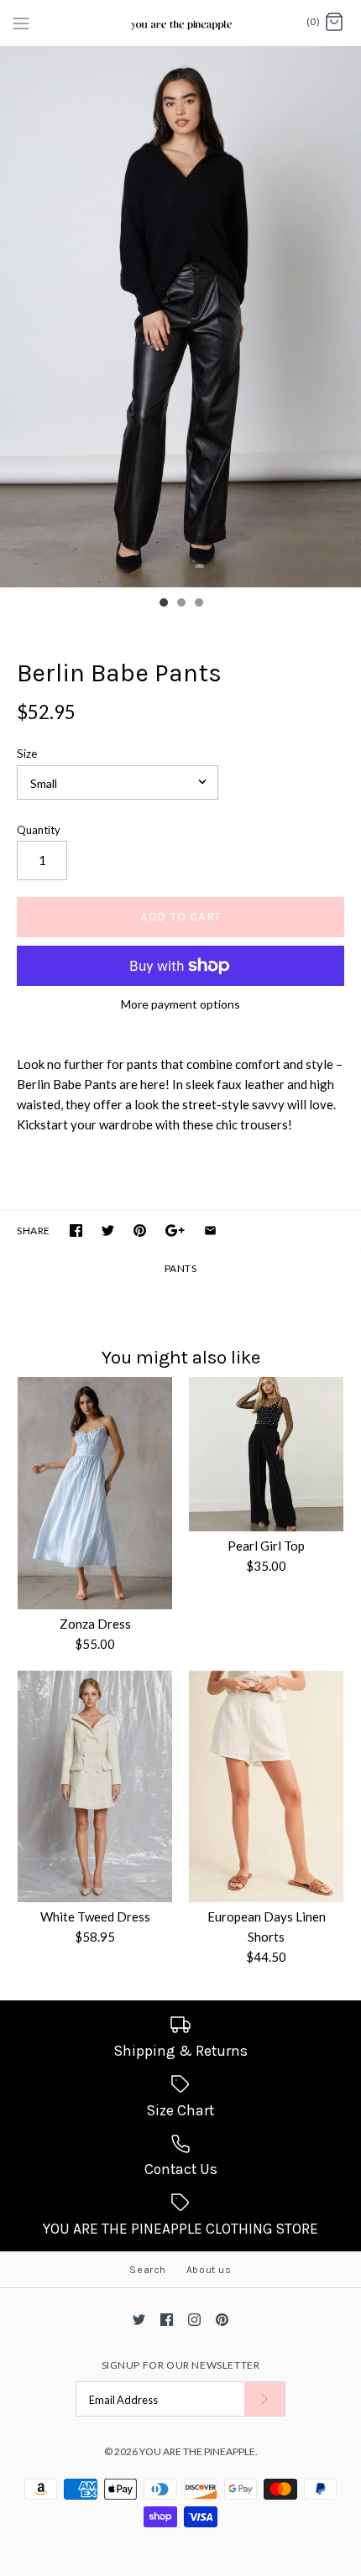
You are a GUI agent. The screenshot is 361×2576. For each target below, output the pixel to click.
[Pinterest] (222, 2320)
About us (209, 2270)
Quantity (39, 830)
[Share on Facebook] (76, 1231)
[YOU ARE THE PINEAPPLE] (181, 23)
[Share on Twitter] (108, 1231)
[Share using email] (210, 1231)
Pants (181, 1268)
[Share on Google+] (175, 1231)
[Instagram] (194, 2320)
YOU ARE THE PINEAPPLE (197, 2451)
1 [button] (163, 604)
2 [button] (180, 604)
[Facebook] (167, 2320)
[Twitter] (139, 2320)
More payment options (180, 1004)
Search (148, 2270)
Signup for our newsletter (181, 2365)
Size (27, 754)
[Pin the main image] (140, 1231)
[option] (180, 317)
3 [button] (198, 604)
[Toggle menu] (21, 22)
